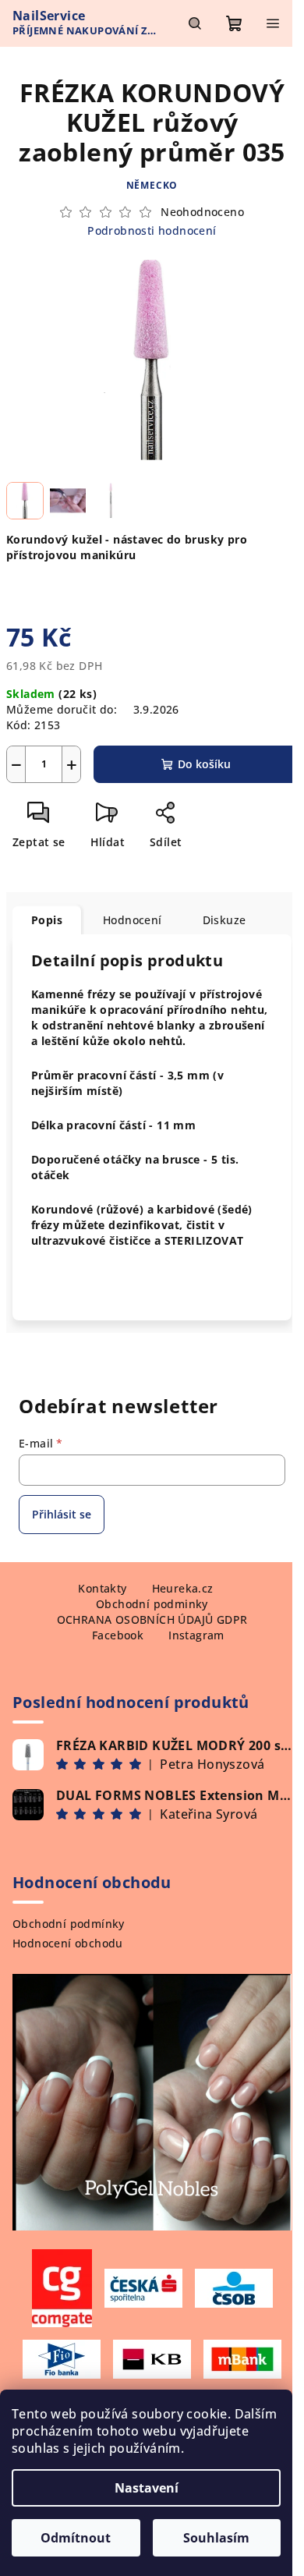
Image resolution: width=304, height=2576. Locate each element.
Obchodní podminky (152, 1604)
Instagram (196, 1635)
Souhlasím (216, 2538)
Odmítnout (76, 2538)
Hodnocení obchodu (68, 1943)
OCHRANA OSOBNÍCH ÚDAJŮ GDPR (152, 1619)
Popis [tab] (47, 920)
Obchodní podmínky (69, 1924)
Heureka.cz (183, 1588)
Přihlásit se (62, 1514)
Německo (152, 185)
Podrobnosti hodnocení (152, 230)
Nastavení (147, 2488)
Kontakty (102, 1588)
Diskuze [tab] (224, 920)
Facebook (118, 1635)
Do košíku (204, 764)
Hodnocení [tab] (133, 920)
